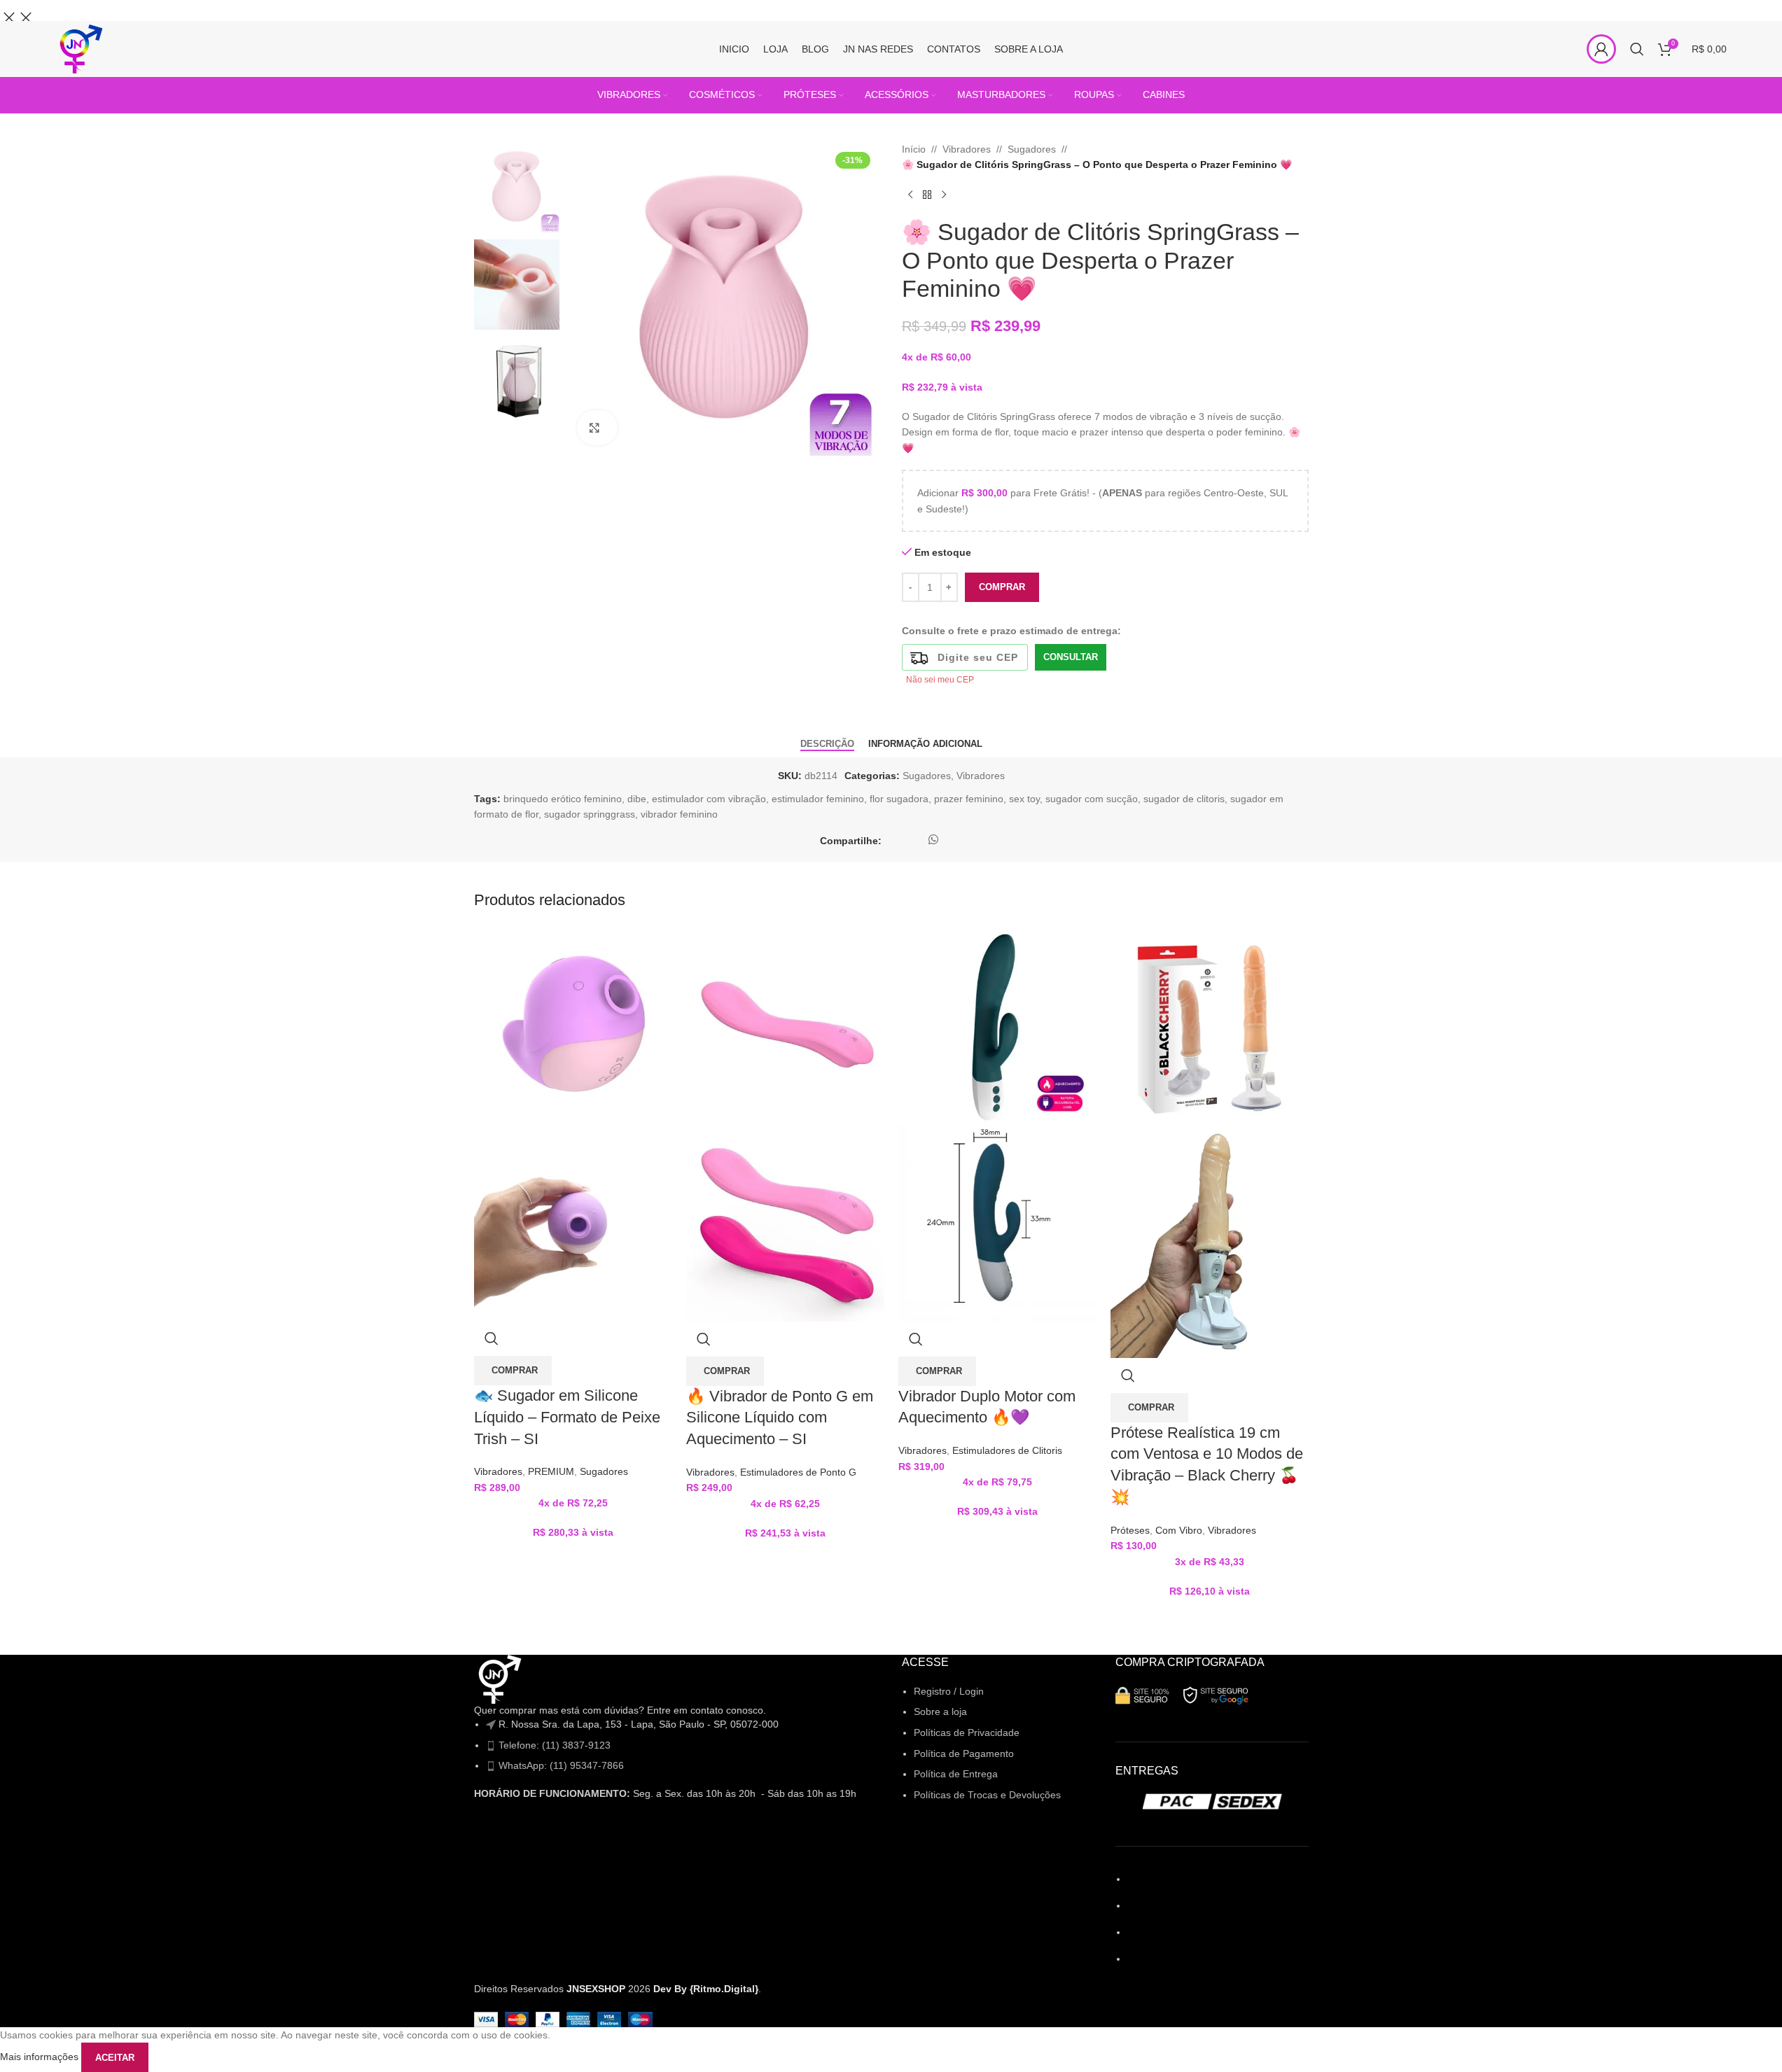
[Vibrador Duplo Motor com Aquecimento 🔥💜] (997, 1023)
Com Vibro (1179, 1530)
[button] (513, 1371)
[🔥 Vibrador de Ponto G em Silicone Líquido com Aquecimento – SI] (785, 1023)
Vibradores (498, 1471)
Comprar (1002, 587)
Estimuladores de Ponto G (798, 1472)
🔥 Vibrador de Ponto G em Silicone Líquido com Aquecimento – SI (780, 1418)
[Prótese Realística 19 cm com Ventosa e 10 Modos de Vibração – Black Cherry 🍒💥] (1210, 1023)
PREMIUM (551, 1471)
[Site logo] (80, 48)
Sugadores (604, 1471)
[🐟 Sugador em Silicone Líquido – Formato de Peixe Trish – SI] (573, 1023)
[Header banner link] (891, 10)
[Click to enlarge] (598, 428)
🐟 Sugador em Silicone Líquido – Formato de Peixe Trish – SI (567, 1417)
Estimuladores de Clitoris (1007, 1450)
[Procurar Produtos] (1637, 49)
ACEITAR (115, 2058)
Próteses (1130, 1530)
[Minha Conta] (1601, 49)
